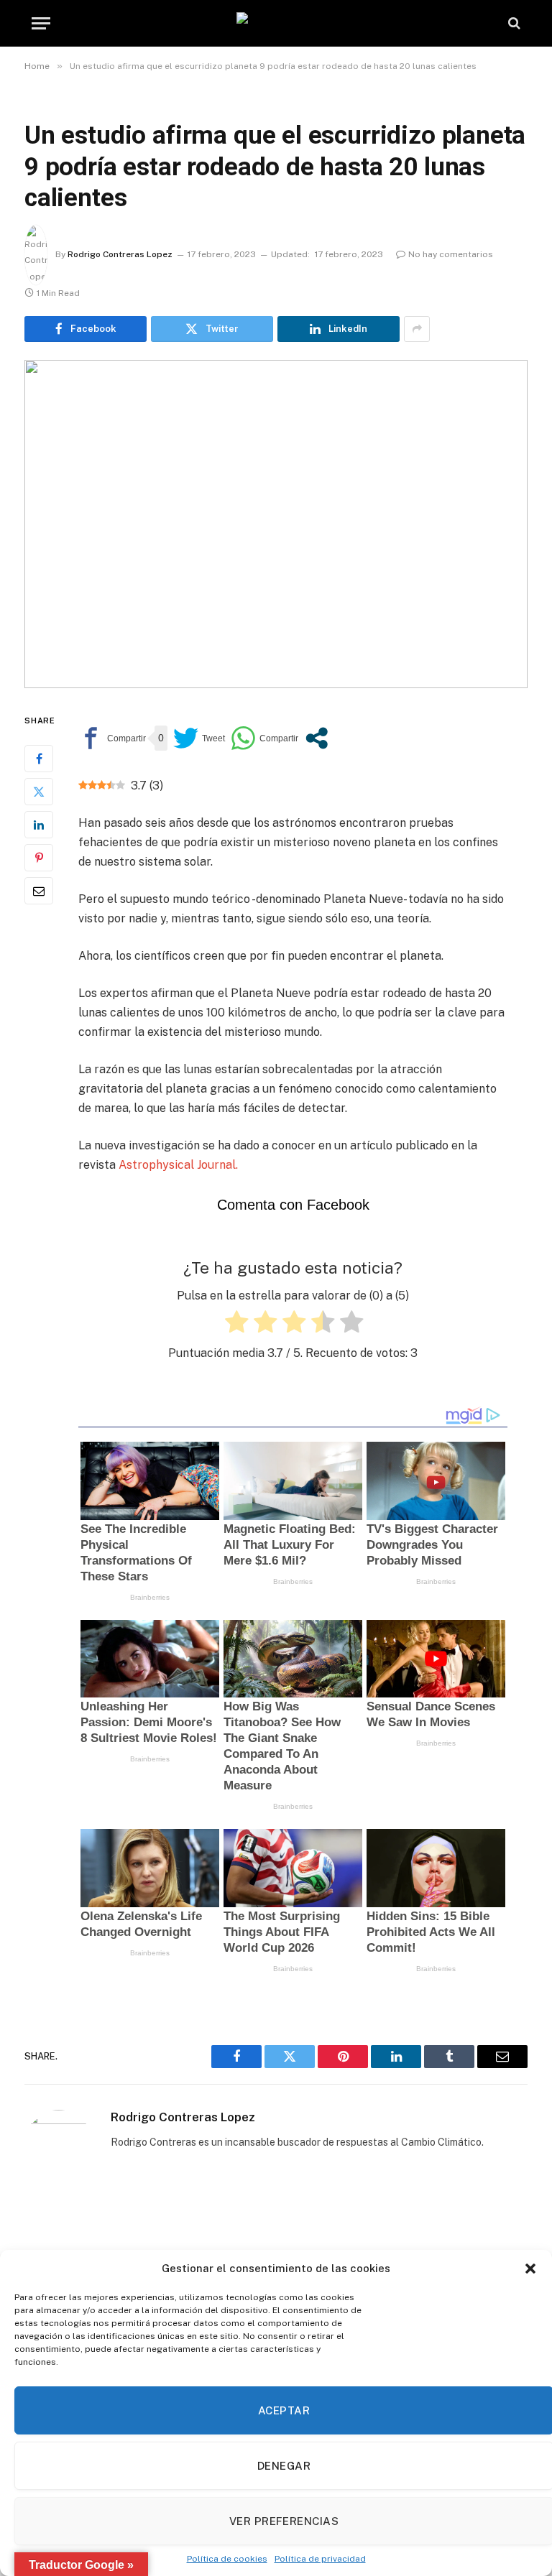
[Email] (39, 891)
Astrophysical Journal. (178, 1165)
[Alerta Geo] (276, 23)
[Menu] (41, 23)
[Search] (513, 23)
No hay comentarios (451, 254)
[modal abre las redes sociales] (317, 738)
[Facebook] (39, 759)
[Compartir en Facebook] (112, 738)
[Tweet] (199, 738)
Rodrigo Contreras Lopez (120, 254)
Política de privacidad (320, 2559)
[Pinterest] (39, 858)
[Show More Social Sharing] (417, 329)
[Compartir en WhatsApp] (264, 738)
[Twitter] (39, 792)
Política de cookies (227, 2559)
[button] (530, 2269)
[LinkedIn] (39, 825)
